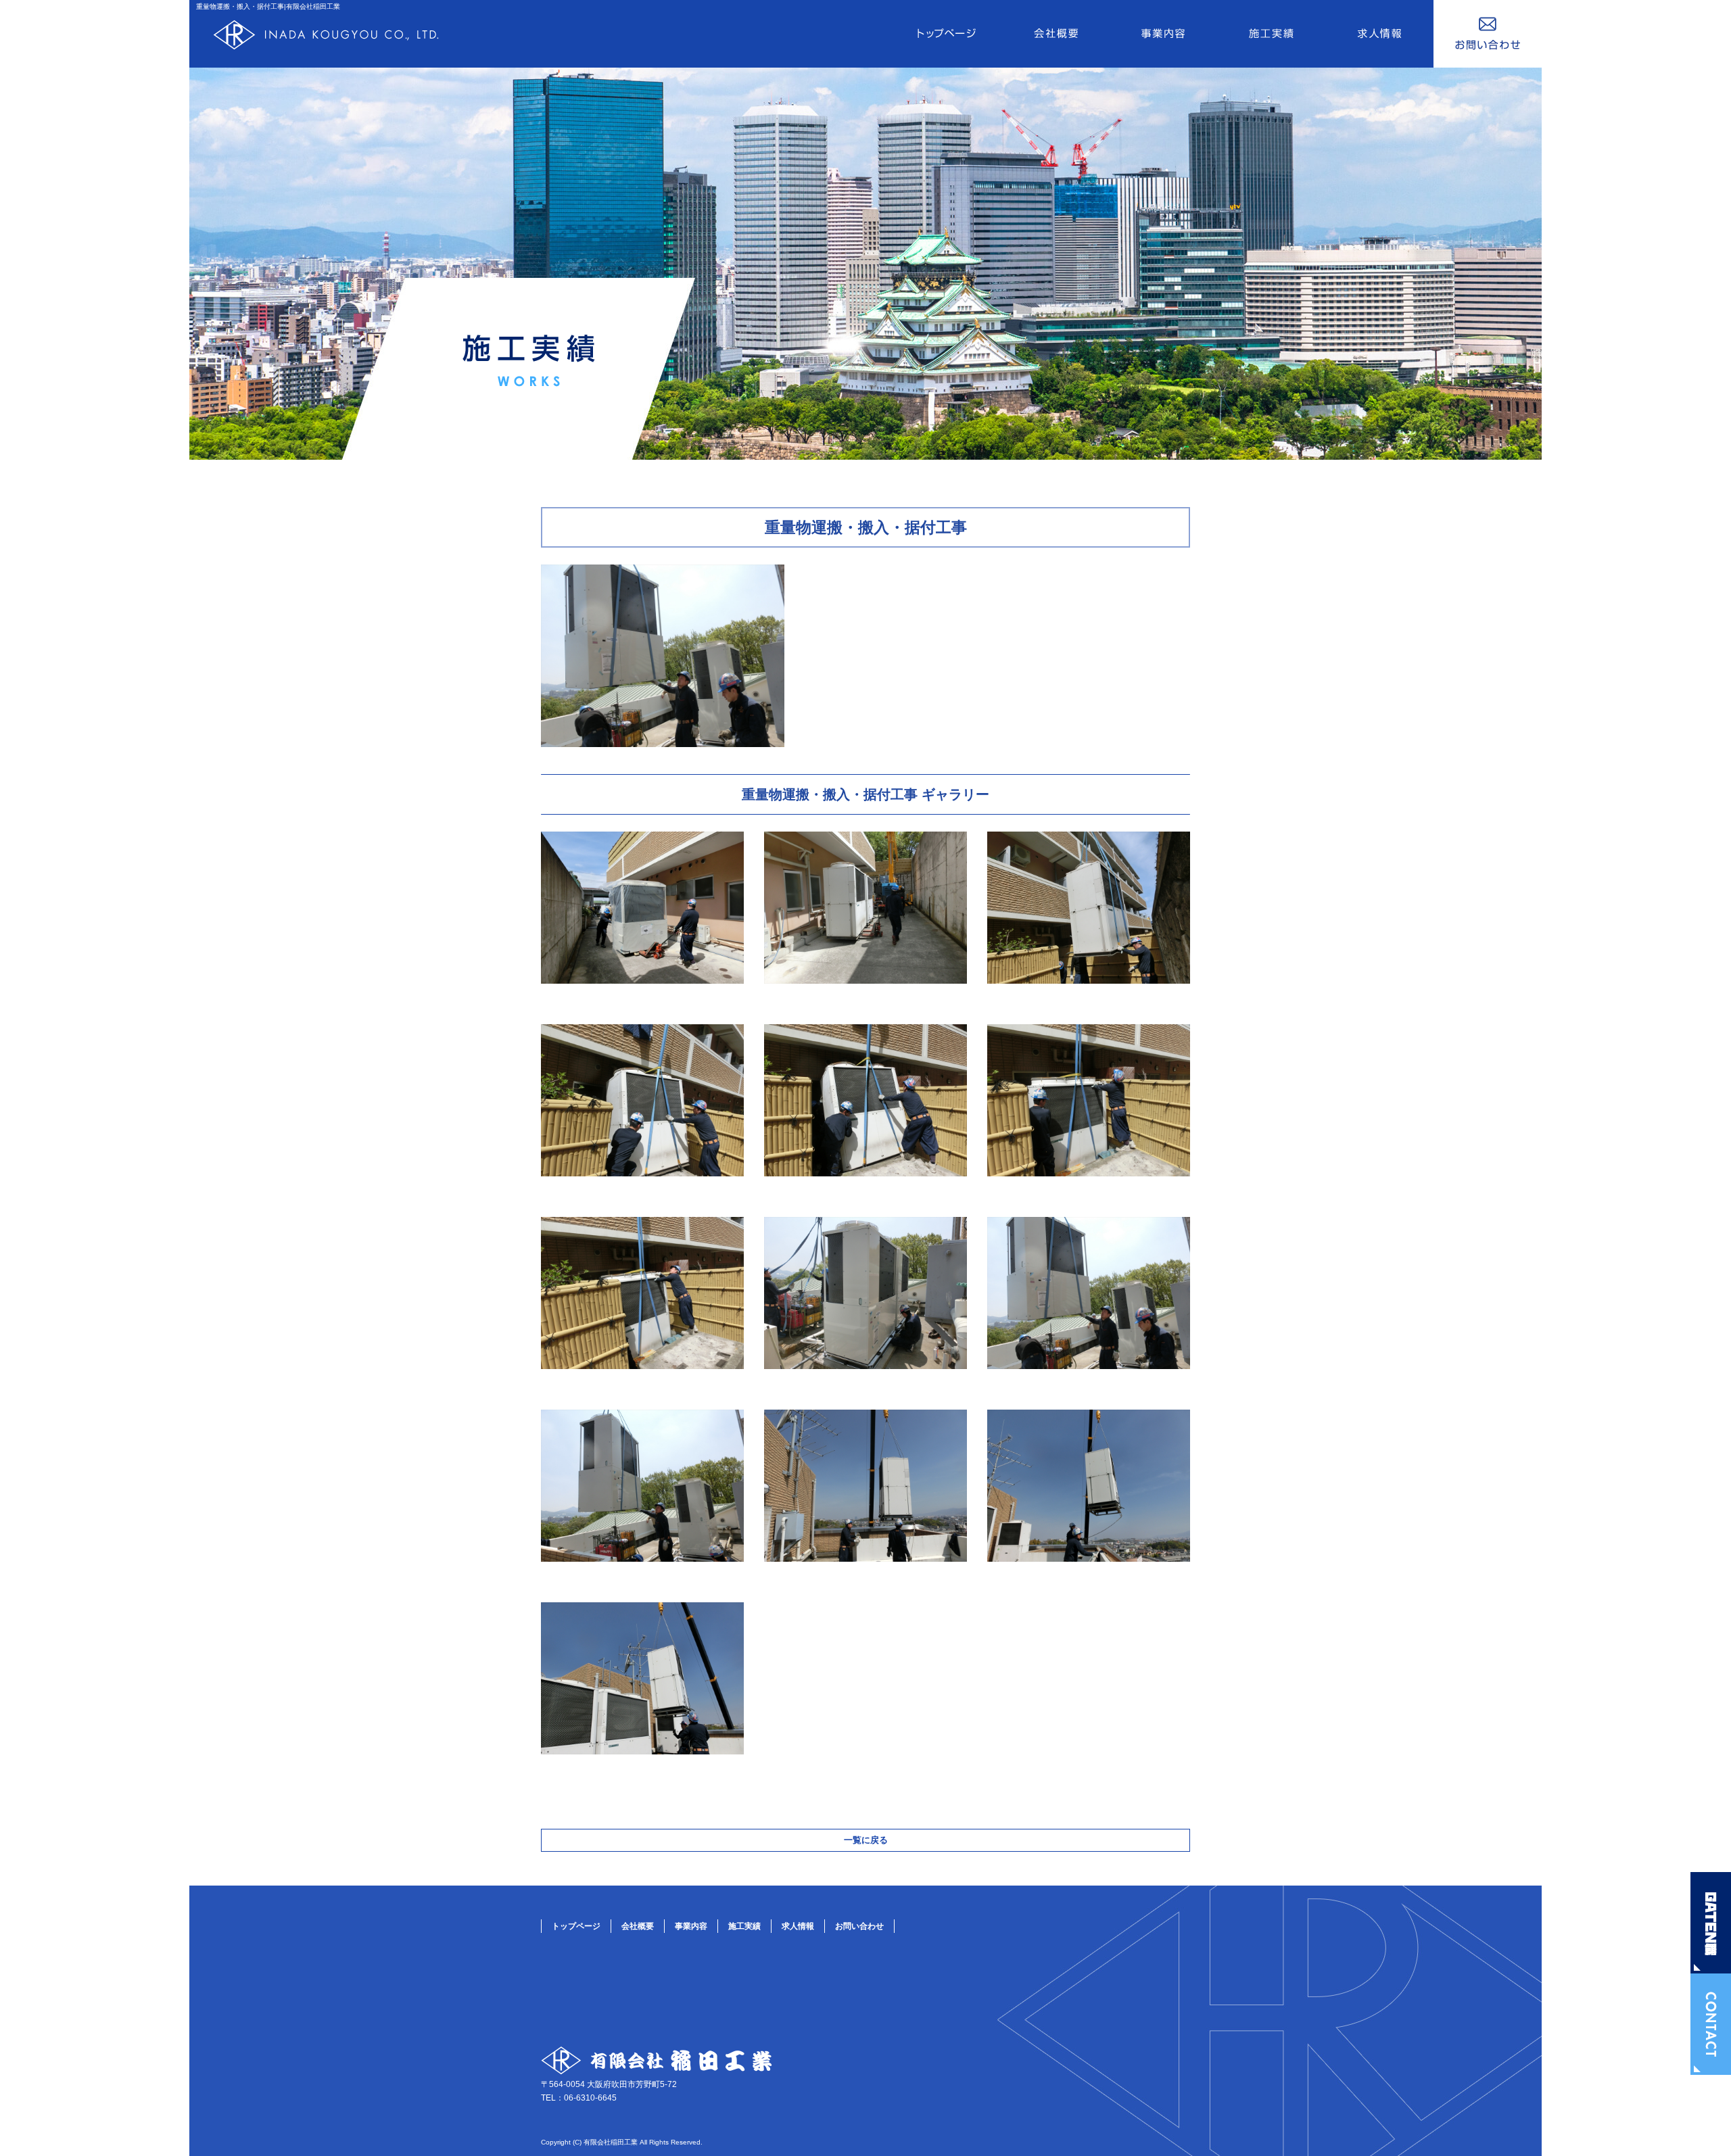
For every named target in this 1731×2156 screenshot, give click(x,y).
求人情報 (1379, 34)
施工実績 (1271, 34)
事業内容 (1163, 34)
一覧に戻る (866, 1840)
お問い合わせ (1488, 34)
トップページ (947, 34)
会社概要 (1055, 34)
